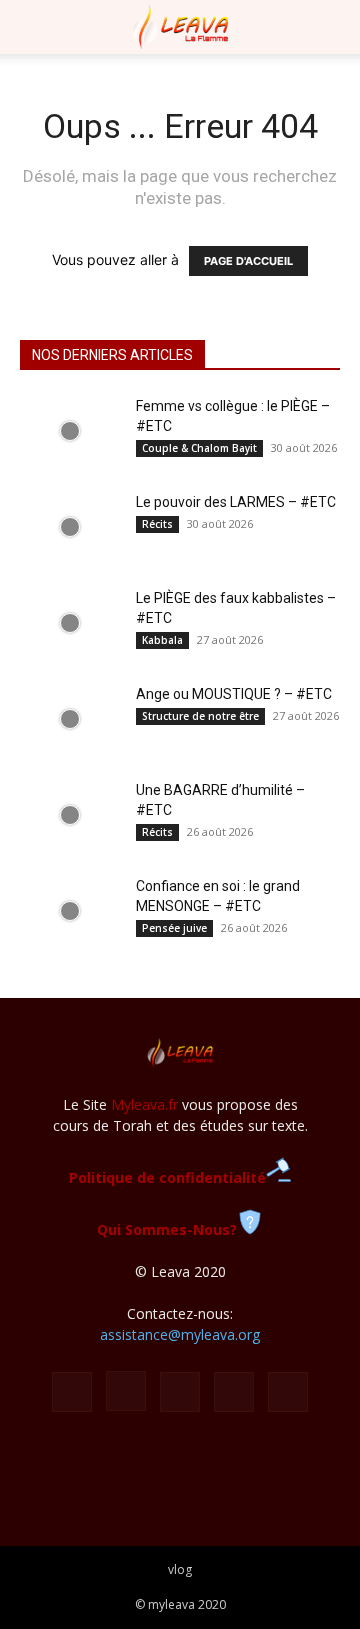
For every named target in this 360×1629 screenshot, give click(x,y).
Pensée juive (174, 928)
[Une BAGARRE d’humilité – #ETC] (70, 815)
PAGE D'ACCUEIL (248, 261)
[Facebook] (72, 1392)
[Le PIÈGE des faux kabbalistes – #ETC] (70, 623)
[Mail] (180, 1392)
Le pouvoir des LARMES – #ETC (236, 502)
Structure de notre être (200, 716)
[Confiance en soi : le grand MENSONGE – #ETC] (70, 911)
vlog (180, 1569)
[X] (234, 1392)
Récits (157, 524)
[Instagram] (126, 1391)
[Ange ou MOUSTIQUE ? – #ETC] (70, 719)
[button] (34, 27)
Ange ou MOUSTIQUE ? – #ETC (234, 694)
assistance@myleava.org (180, 1334)
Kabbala (162, 640)
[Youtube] (288, 1392)
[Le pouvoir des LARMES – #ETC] (70, 527)
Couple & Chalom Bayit (199, 448)
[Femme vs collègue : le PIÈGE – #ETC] (70, 431)
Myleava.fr (144, 1104)
